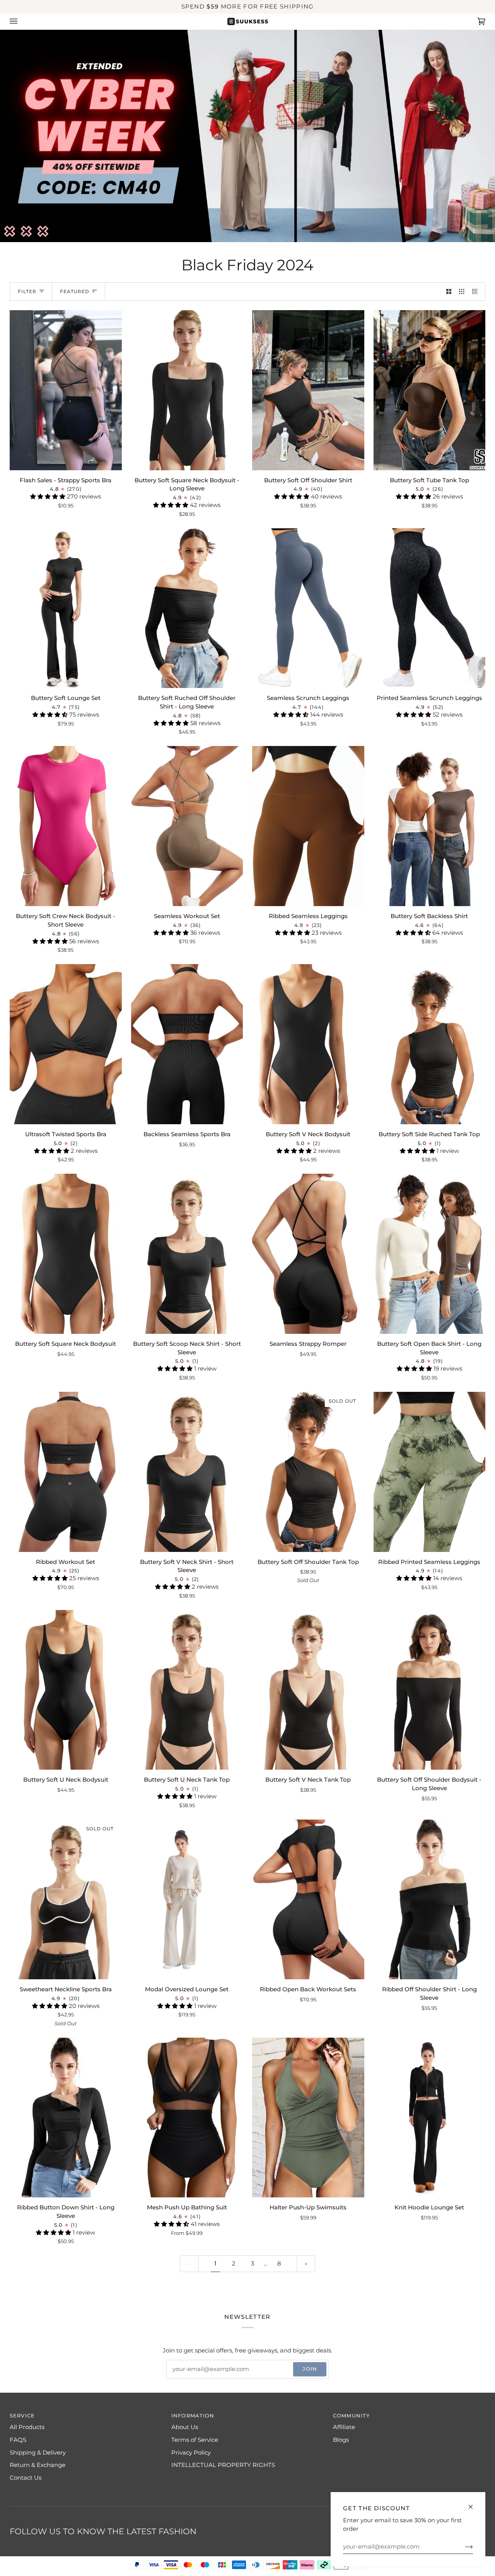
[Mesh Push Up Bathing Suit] (187, 2118)
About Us (185, 2427)
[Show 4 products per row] (477, 292)
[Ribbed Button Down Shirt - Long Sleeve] (66, 2118)
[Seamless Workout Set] (187, 826)
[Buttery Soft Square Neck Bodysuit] (66, 1254)
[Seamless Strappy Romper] (308, 1254)
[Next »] (306, 2264)
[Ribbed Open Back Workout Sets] (308, 1900)
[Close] (474, 2503)
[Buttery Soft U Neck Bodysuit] (66, 1690)
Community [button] (351, 2416)
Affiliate (344, 2427)
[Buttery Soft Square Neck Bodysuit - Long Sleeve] (187, 390)
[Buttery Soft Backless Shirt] (430, 826)
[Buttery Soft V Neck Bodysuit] (308, 1044)
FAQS (18, 2440)
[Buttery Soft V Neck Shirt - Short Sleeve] (187, 1472)
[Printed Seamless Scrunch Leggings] (430, 608)
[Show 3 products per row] (462, 292)
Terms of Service (195, 2440)
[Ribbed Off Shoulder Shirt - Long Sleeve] (430, 1900)
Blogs (341, 2440)
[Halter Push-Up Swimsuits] (308, 2118)
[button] (49, 497)
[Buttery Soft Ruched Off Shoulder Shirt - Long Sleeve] (187, 608)
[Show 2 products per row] (449, 292)
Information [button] (193, 2416)
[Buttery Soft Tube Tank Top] (430, 390)
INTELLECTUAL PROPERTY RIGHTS (223, 2465)
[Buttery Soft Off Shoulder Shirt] (308, 390)
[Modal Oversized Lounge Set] (187, 1900)
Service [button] (22, 2416)
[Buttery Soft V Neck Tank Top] (308, 1690)
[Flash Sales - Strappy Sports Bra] (66, 390)
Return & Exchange (38, 2465)
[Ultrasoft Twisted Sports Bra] (66, 1044)
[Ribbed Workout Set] (66, 1472)
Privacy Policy (191, 2453)
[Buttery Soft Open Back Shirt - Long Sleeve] (430, 1254)
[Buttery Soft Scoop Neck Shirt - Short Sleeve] (187, 1254)
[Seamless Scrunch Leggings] (308, 608)
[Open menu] (21, 21)
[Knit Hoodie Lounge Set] (430, 2118)
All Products (27, 2427)
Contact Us (26, 2478)
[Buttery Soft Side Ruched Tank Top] (430, 1044)
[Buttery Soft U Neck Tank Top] (187, 1690)
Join (310, 2369)
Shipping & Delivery (38, 2453)
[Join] (463, 2547)
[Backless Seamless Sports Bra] (187, 1044)
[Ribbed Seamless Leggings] (308, 826)
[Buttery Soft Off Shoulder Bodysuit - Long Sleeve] (430, 1690)
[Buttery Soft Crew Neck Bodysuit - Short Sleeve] (66, 826)
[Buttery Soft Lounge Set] (66, 608)
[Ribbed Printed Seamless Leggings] (430, 1472)
